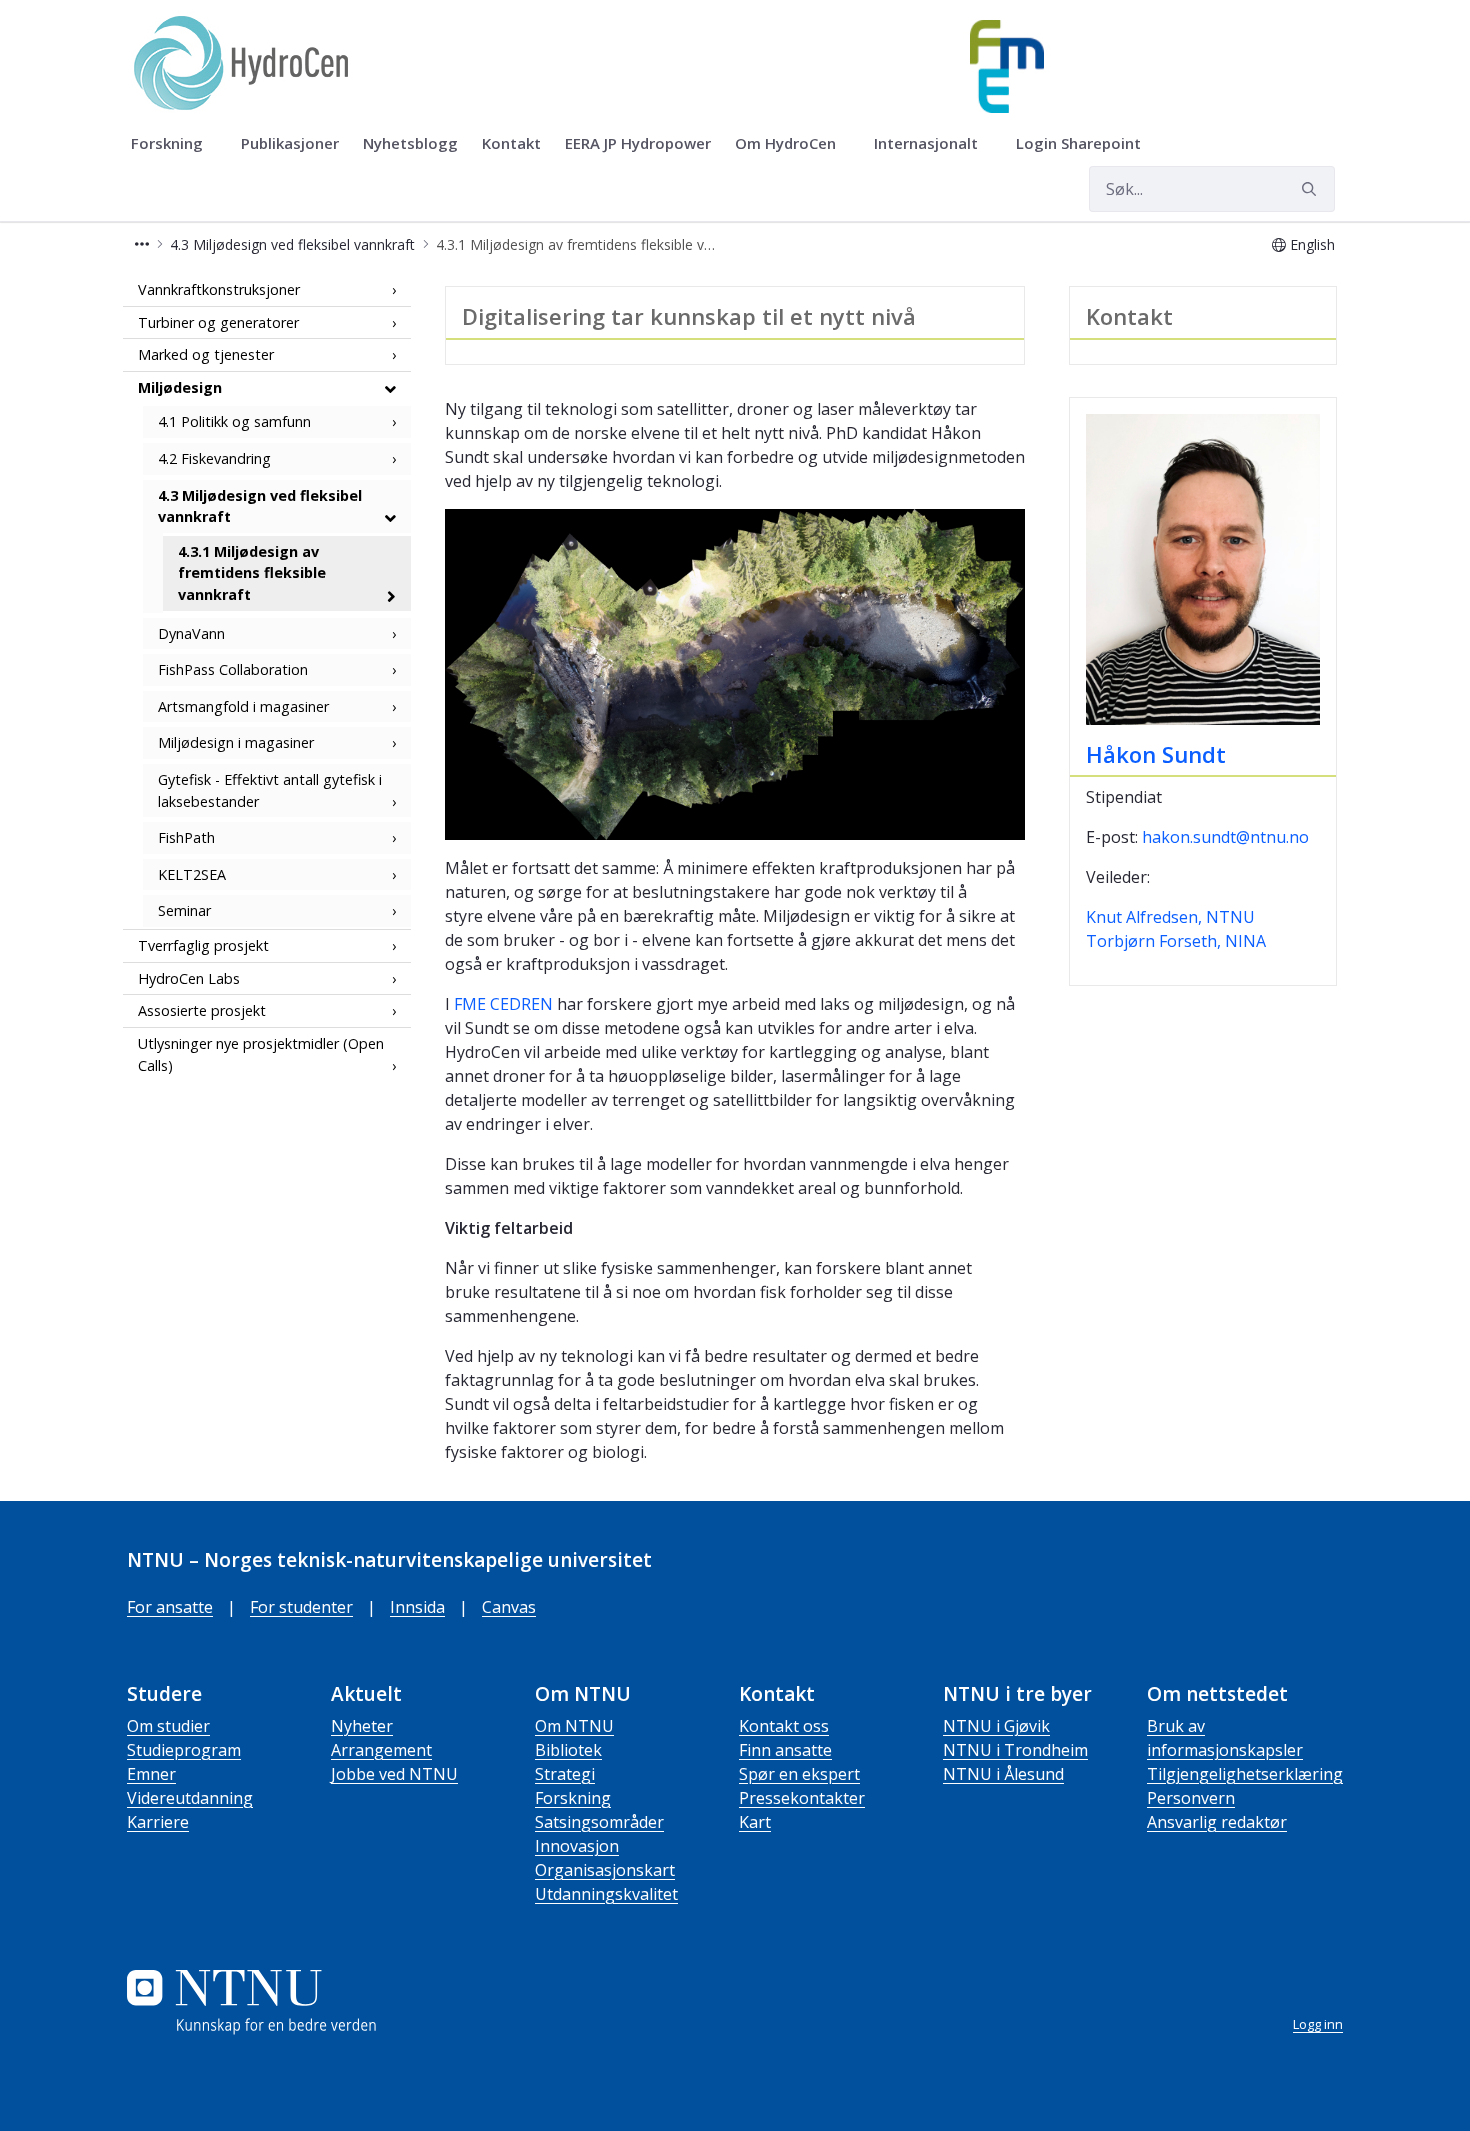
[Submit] (1312, 189)
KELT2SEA (192, 874)
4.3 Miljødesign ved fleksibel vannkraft (260, 506)
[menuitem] (174, 144)
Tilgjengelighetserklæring (1245, 1774)
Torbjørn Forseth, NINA (1176, 941)
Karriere (158, 1822)
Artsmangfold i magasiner (243, 706)
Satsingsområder (599, 1822)
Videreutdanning (190, 1798)
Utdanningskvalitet (606, 1894)
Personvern (1191, 1798)
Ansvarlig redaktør (1217, 1822)
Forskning (573, 1798)
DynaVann (191, 633)
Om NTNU (574, 1726)
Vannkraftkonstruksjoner (219, 289)
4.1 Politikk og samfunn (234, 422)
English (1312, 244)
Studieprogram (184, 1750)
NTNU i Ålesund (1003, 1774)
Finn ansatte (785, 1750)
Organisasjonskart (605, 1870)
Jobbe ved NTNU (394, 1774)
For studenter (301, 1607)
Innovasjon (577, 1846)
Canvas (509, 1607)
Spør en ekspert (799, 1774)
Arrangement (381, 1750)
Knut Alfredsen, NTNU (1170, 917)
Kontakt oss (784, 1726)
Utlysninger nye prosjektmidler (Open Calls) (261, 1054)
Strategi (565, 1774)
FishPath (186, 838)
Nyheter (362, 1726)
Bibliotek (568, 1750)
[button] (142, 244)
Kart (755, 1822)
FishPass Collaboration (233, 670)
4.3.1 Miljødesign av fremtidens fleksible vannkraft (252, 573)
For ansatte (170, 1607)
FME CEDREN (503, 1004)
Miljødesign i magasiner (236, 743)
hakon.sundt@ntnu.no (1225, 837)
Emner (151, 1774)
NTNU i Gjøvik (996, 1726)
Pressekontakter (802, 1798)
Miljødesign (180, 387)
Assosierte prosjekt (202, 1011)
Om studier (168, 1726)
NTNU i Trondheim (1015, 1750)
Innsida (417, 1607)
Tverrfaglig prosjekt (203, 945)
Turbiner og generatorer (218, 322)
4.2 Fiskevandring (214, 458)
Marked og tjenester (206, 354)
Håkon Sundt (1156, 754)
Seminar (184, 911)
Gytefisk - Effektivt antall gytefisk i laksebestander (270, 790)
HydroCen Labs (189, 978)
